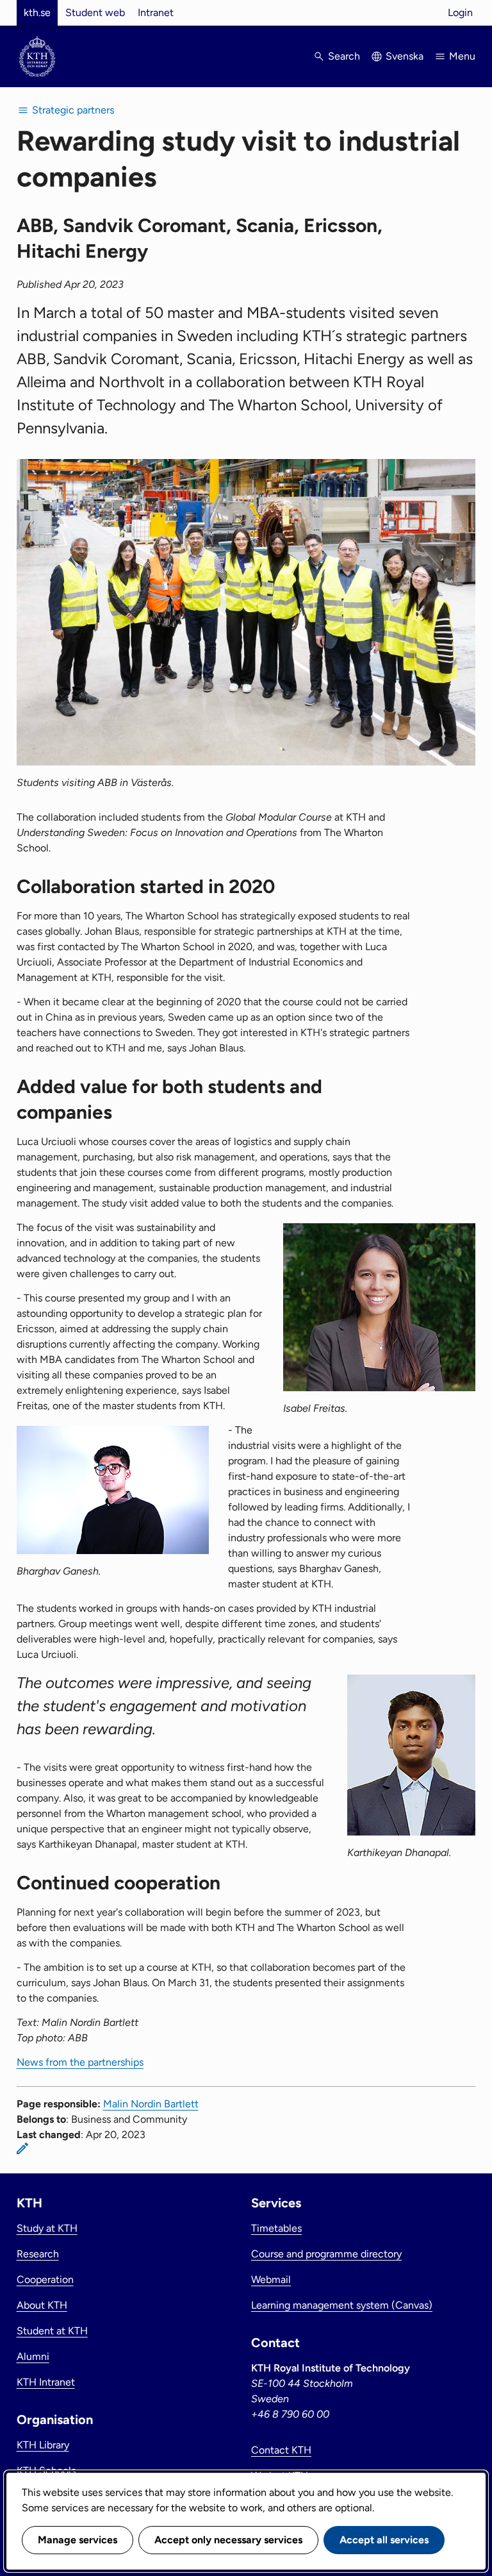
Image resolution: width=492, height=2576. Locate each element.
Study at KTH (47, 2228)
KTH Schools (46, 2471)
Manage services (78, 2540)
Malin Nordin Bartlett (151, 2104)
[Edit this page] (22, 2148)
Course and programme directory (326, 2254)
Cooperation (45, 2279)
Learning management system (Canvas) (342, 2305)
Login (460, 13)
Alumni (33, 2356)
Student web (95, 13)
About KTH (42, 2305)
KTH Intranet (46, 2382)
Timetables (276, 2228)
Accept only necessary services (228, 2540)
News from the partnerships (80, 2062)
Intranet (156, 13)
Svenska (405, 56)
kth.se (37, 13)
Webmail (271, 2279)
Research (38, 2254)
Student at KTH (52, 2331)
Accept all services (384, 2540)
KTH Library (43, 2445)
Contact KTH (281, 2450)
